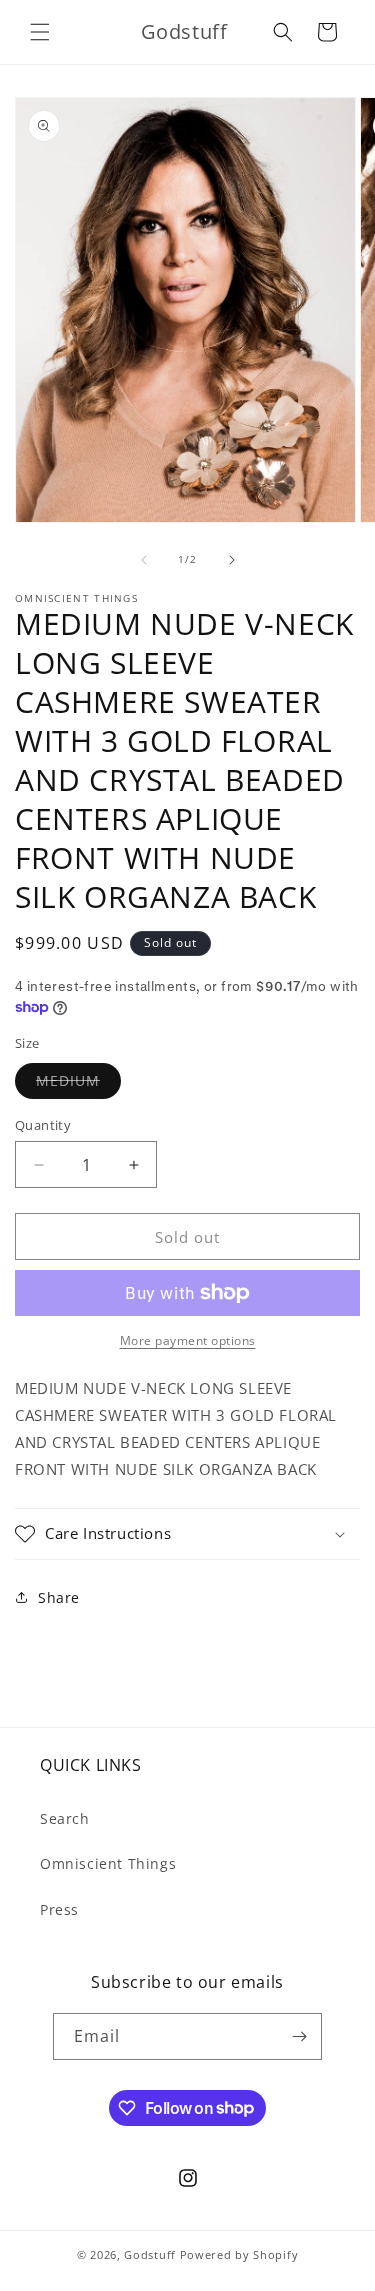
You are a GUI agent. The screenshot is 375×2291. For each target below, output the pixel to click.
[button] (40, 32)
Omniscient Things (108, 1863)
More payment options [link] (188, 1340)
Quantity (43, 1125)
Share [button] (59, 1597)
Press (59, 1909)
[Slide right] (232, 560)
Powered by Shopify (239, 2254)
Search (65, 1818)
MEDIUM (78, 1084)
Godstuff (150, 2254)
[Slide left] (144, 560)
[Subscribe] (299, 2036)
